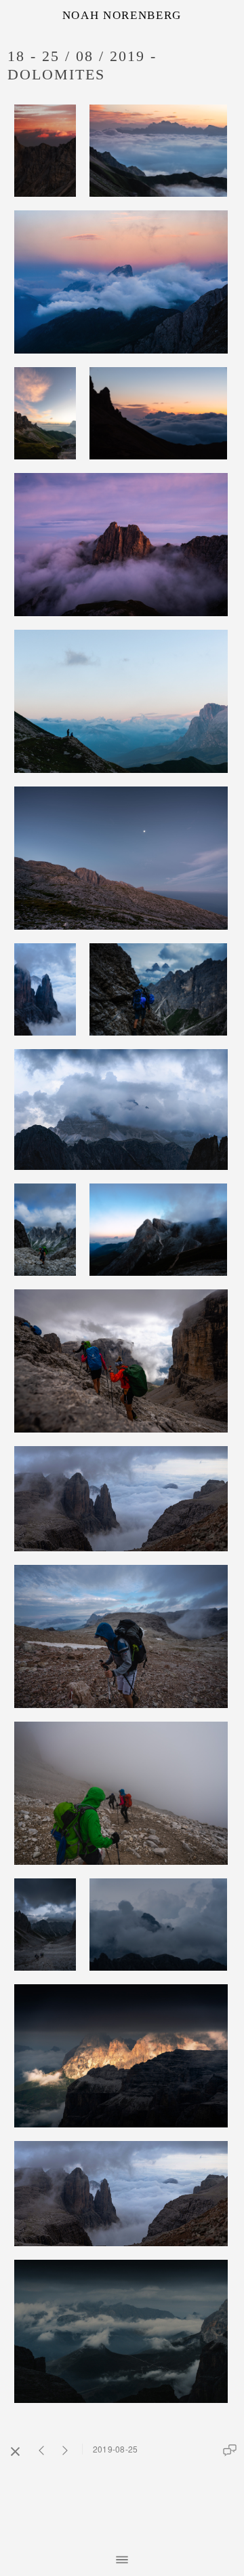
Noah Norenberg (122, 15)
